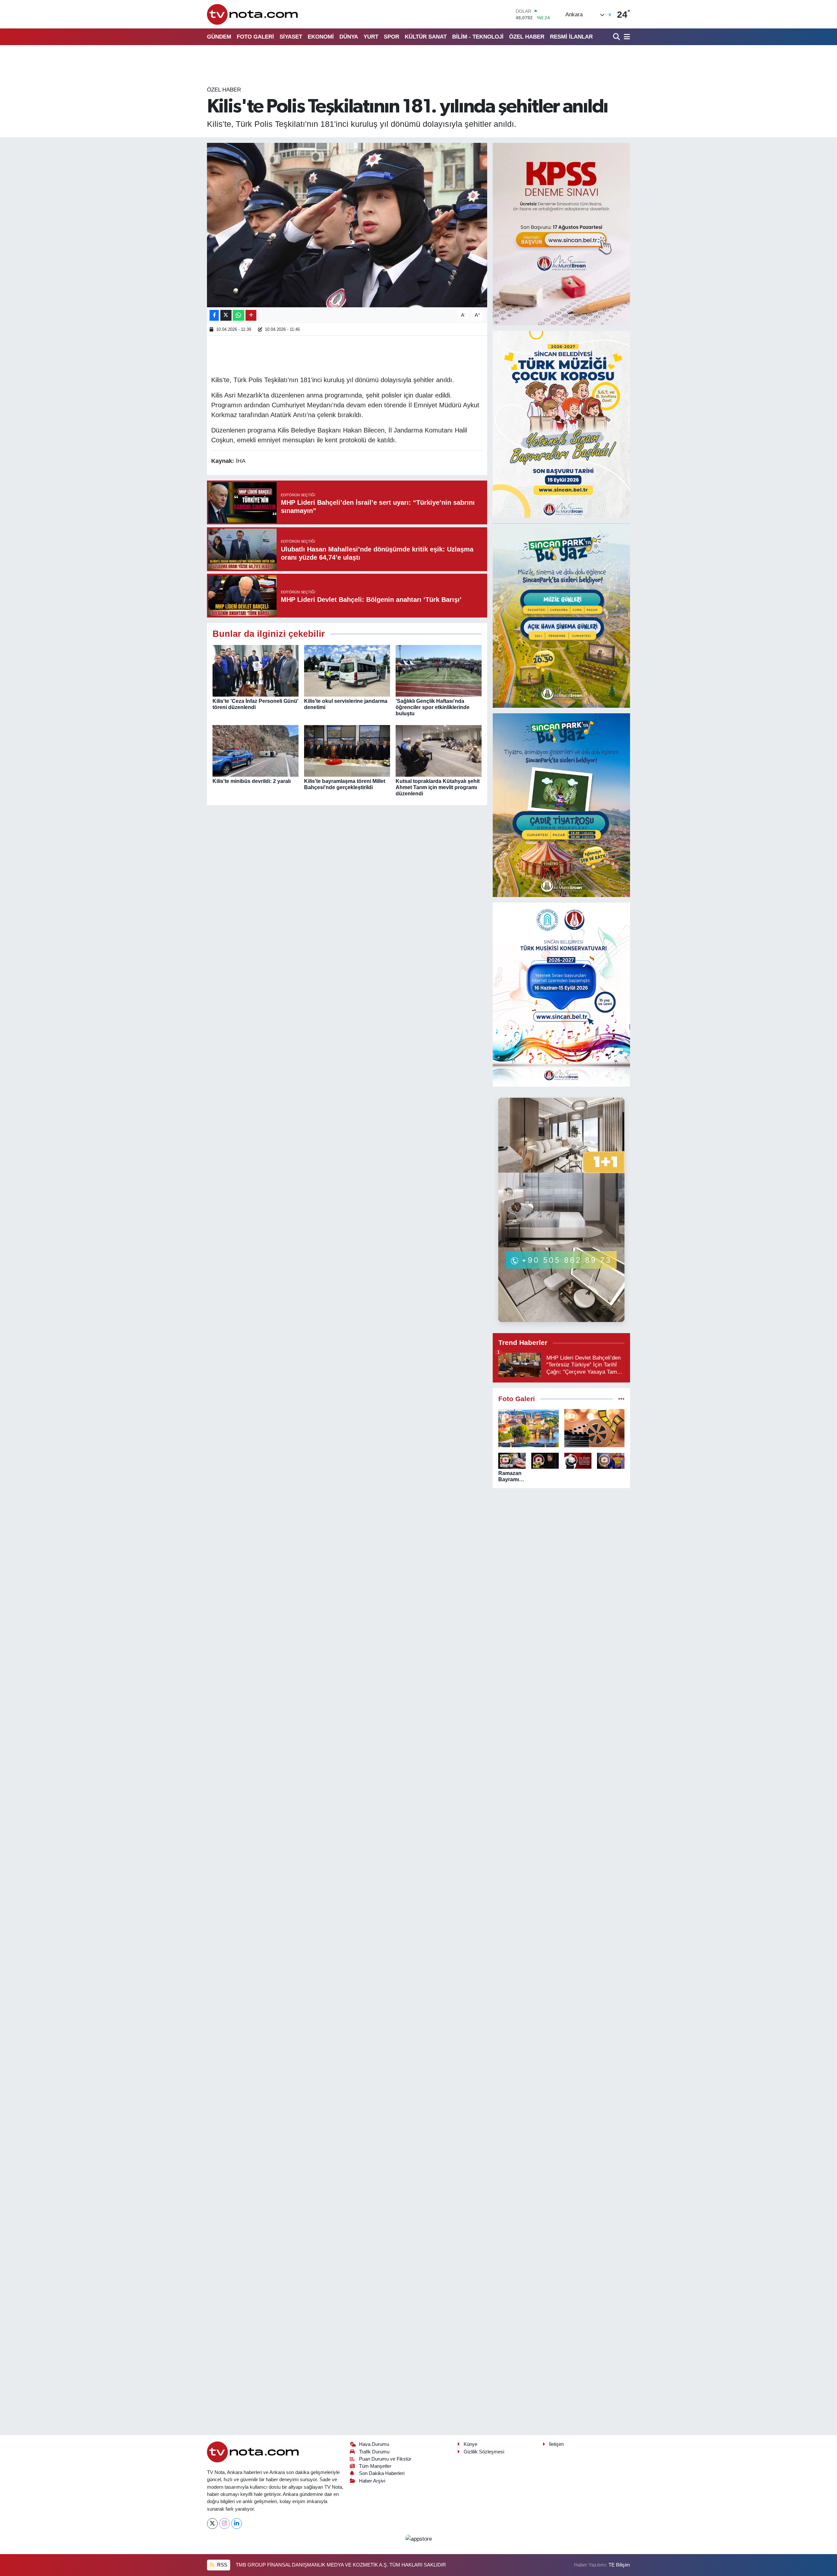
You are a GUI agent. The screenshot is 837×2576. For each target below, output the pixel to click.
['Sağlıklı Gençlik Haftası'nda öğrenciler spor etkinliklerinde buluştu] (439, 670)
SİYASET (291, 37)
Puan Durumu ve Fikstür (385, 2459)
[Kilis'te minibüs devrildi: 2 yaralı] (256, 750)
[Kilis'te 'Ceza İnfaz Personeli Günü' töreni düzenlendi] (256, 670)
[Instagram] (224, 2524)
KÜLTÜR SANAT (426, 37)
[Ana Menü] (626, 37)
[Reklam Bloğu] (561, 234)
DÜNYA (349, 37)
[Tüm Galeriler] (621, 1399)
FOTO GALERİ (255, 37)
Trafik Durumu (374, 2452)
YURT (371, 37)
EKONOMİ (321, 37)
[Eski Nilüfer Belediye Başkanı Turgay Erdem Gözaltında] (611, 1461)
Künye (470, 2444)
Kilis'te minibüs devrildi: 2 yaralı (252, 781)
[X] (212, 2524)
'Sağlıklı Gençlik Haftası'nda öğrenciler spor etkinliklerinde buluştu (433, 707)
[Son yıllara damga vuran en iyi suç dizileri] (595, 1428)
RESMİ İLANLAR (571, 37)
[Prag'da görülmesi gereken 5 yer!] (529, 1428)
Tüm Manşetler (375, 2466)
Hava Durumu (374, 2444)
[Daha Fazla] (251, 315)
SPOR (392, 37)
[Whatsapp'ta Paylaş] (239, 315)
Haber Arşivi (372, 2481)
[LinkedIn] (237, 2524)
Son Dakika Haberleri (382, 2473)
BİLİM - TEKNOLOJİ (478, 37)
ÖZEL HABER (527, 37)
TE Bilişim (619, 2565)
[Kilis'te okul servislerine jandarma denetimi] (347, 670)
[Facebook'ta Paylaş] (214, 315)
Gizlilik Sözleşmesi (484, 2452)
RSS (222, 2565)
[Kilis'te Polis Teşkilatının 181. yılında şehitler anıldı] (347, 225)
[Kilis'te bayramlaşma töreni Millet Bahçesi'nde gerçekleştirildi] (347, 750)
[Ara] (617, 37)
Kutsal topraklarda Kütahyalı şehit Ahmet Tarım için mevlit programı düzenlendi (438, 787)
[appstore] (418, 2539)
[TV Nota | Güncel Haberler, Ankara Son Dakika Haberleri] (253, 14)
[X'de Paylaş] (226, 315)
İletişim (556, 2444)
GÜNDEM (219, 37)
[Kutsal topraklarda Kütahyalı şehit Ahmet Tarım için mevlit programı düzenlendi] (439, 750)
